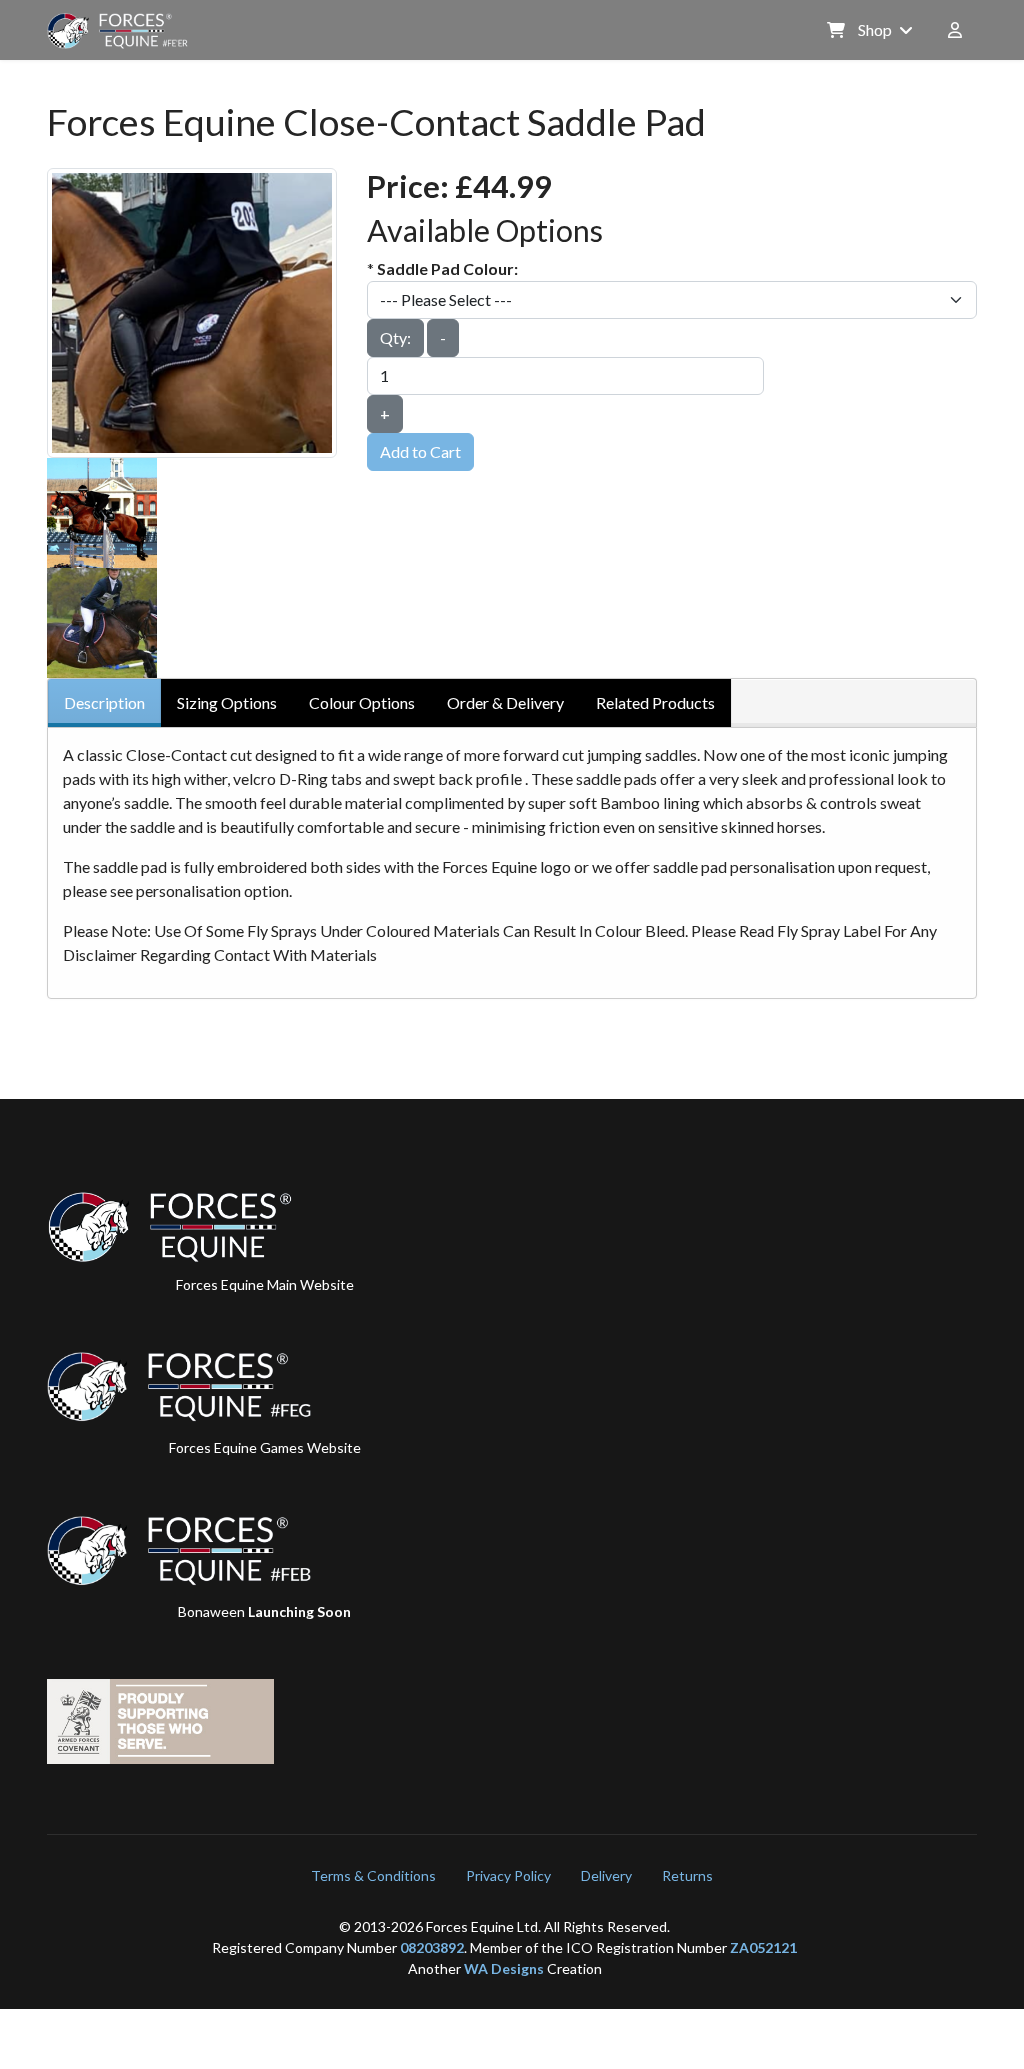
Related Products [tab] (655, 702)
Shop (873, 29)
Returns (687, 1875)
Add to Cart (420, 451)
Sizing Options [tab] (227, 702)
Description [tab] (104, 702)
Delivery (606, 1875)
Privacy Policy (508, 1875)
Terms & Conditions (373, 1875)
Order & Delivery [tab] (505, 702)
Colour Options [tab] (362, 702)
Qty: (395, 337)
